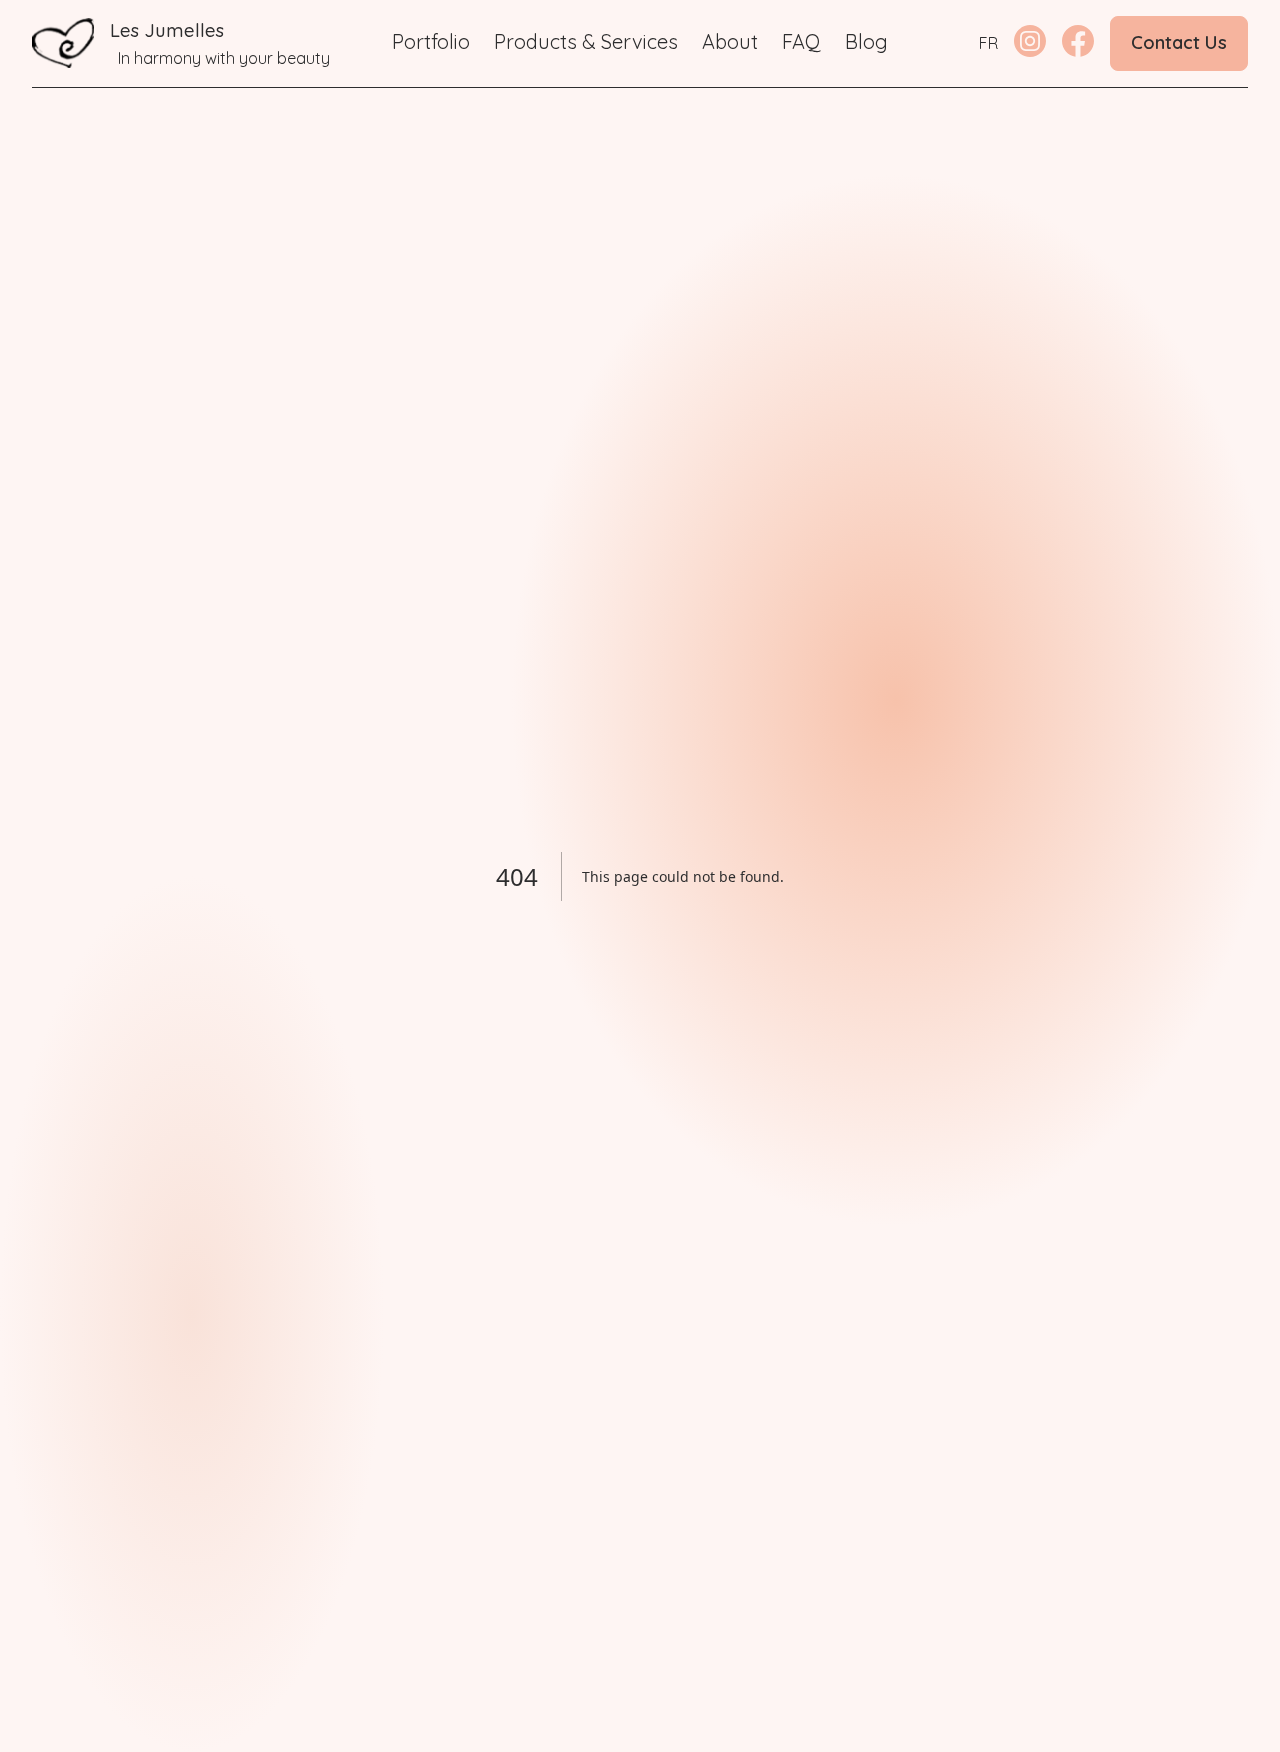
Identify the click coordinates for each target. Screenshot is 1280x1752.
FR (988, 43)
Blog (866, 41)
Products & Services (586, 41)
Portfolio (431, 41)
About (730, 41)
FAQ (801, 41)
